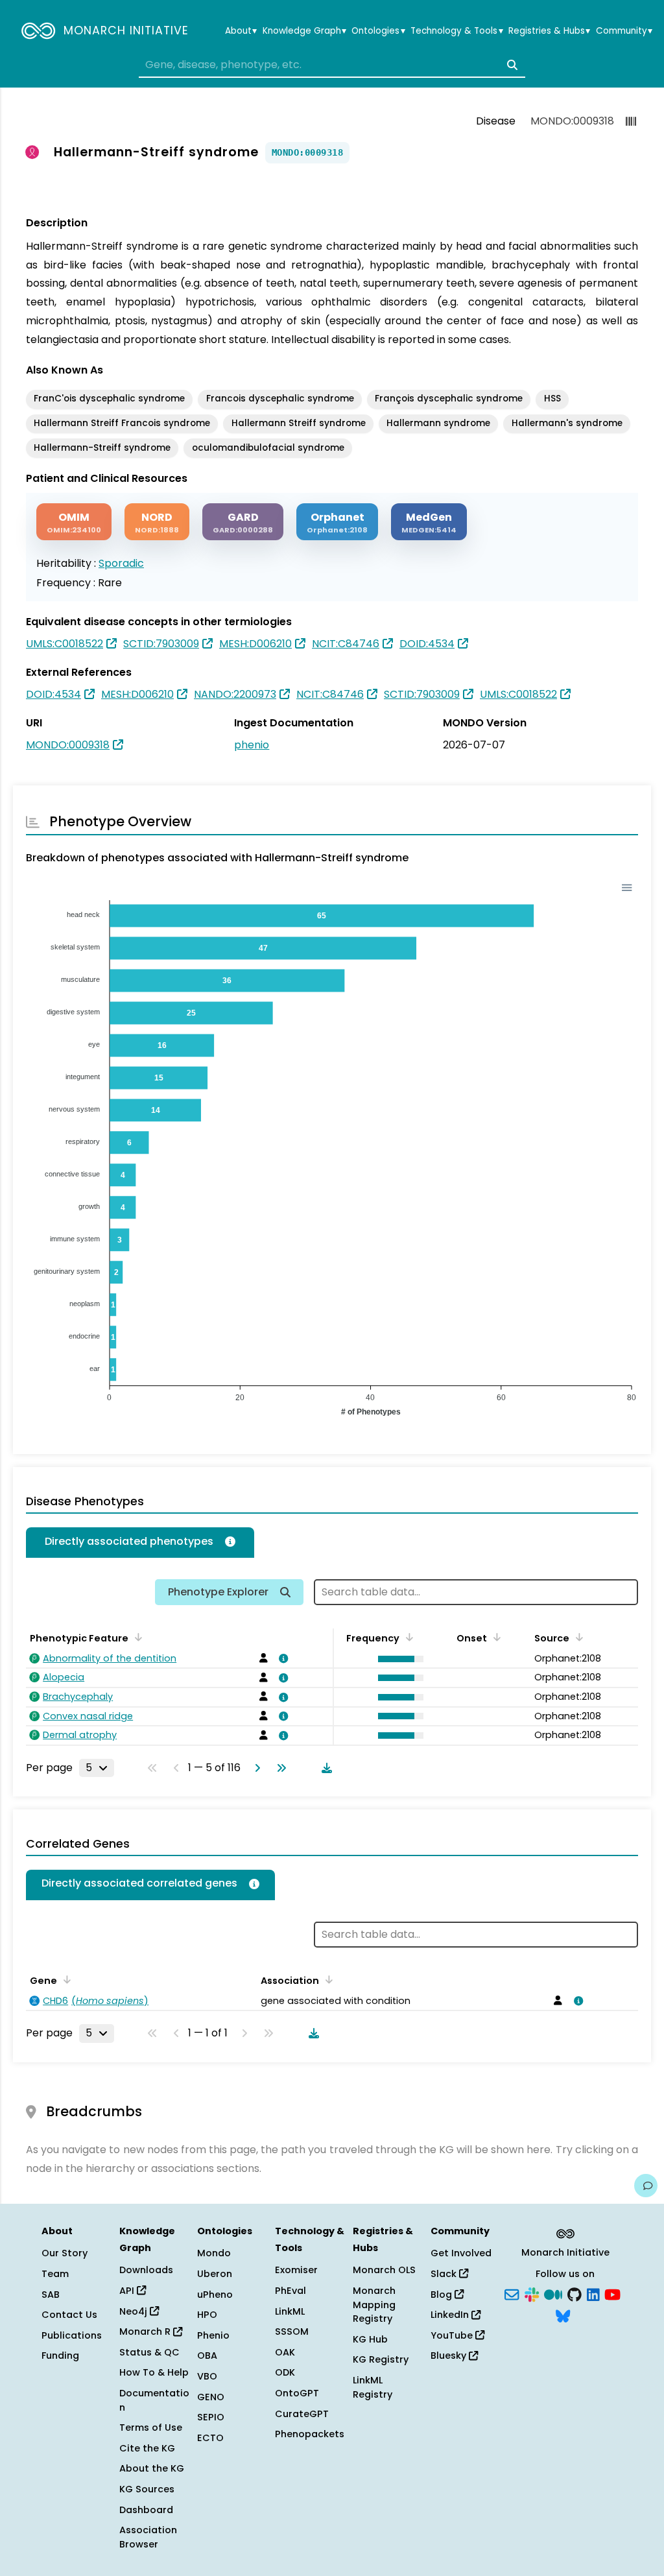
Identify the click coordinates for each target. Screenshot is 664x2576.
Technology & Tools (456, 31)
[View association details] (281, 1658)
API (128, 2291)
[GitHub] (575, 2293)
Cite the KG (147, 2448)
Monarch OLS (384, 2270)
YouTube (453, 2335)
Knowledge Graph (304, 31)
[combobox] (332, 65)
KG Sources (147, 2489)
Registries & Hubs (549, 31)
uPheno (215, 2295)
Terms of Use (151, 2427)
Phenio (213, 2335)
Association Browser (148, 2537)
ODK (285, 2372)
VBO (207, 2376)
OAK (285, 2352)
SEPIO (211, 2417)
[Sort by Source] (577, 1637)
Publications (72, 2335)
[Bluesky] (563, 2315)
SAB (51, 2295)
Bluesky (450, 2355)
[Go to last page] (279, 1768)
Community (624, 31)
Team (55, 2274)
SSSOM (292, 2332)
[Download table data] (324, 1768)
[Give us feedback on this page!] (646, 2186)
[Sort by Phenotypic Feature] (136, 1637)
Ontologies (378, 31)
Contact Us (69, 2315)
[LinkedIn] (593, 2293)
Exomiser (296, 2270)
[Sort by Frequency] (407, 1637)
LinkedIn (451, 2315)
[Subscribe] (512, 2293)
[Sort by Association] (327, 1979)
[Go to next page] (255, 1768)
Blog (443, 2295)
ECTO (210, 2438)
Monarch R (146, 2332)
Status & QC (149, 2352)
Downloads (146, 2270)
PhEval (290, 2291)
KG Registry (381, 2359)
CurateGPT (302, 2414)
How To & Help (154, 2372)
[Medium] (553, 2293)
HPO (207, 2315)
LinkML (290, 2311)
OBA (207, 2355)
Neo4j (135, 2311)
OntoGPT (297, 2393)
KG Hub (370, 2339)
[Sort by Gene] (65, 1979)
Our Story (65, 2253)
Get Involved (461, 2253)
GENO (211, 2397)
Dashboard (146, 2510)
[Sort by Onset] (495, 1637)
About (241, 31)
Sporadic (121, 563)
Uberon (215, 2274)
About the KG (152, 2468)
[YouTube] (612, 2293)
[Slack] (532, 2293)
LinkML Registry (373, 2387)
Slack (445, 2274)
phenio (252, 745)
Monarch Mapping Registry (374, 2305)
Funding (60, 2355)
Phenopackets (310, 2434)
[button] (397, 1659)
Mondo (214, 2253)
